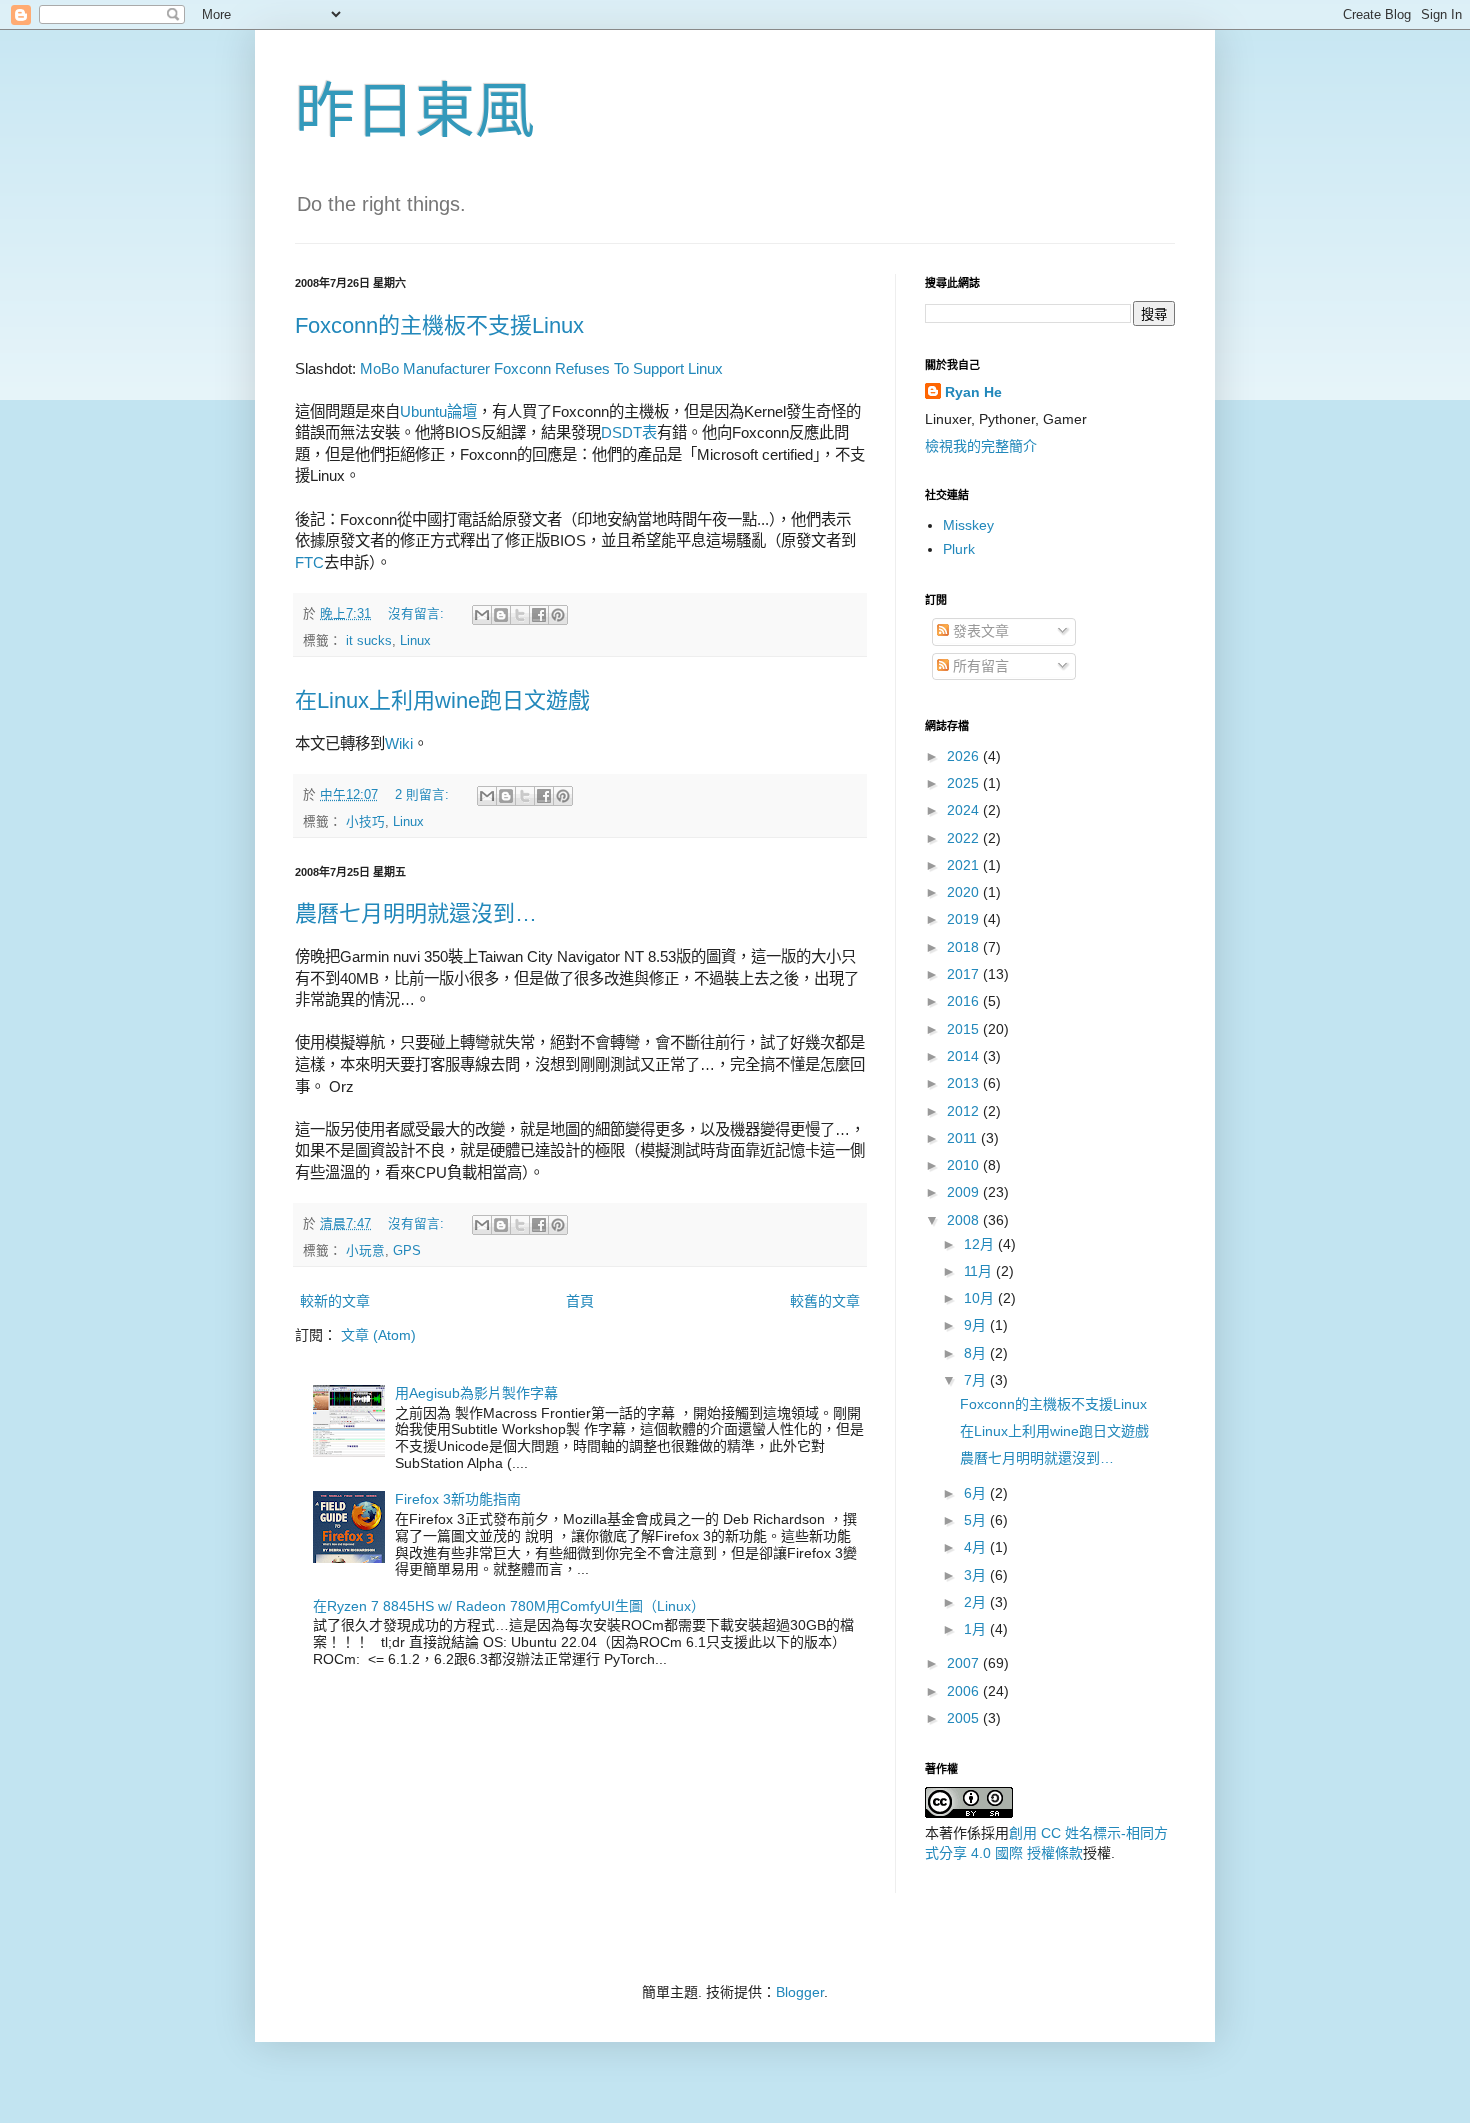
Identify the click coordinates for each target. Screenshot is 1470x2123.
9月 (977, 1325)
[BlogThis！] (501, 615)
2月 (977, 1602)
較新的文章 (335, 1301)
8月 (977, 1353)
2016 (965, 1001)
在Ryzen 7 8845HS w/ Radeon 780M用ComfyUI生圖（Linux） (509, 1606)
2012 (965, 1111)
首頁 (580, 1301)
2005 (965, 1718)
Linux (415, 641)
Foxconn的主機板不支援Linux (439, 325)
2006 (965, 1691)
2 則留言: (424, 795)
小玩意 (365, 1251)
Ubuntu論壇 (438, 411)
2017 (965, 974)
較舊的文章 (825, 1301)
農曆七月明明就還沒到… (416, 913)
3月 (977, 1575)
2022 (965, 838)
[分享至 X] (520, 615)
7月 (977, 1380)
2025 (965, 783)
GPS (407, 1251)
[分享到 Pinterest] (558, 615)
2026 (965, 756)
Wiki (399, 743)
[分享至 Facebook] (539, 615)
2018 (965, 947)
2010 (965, 1165)
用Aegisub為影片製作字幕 (476, 1393)
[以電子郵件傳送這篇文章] (482, 615)
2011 (964, 1138)
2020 (965, 892)
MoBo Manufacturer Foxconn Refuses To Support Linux (541, 368)
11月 (980, 1271)
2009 (965, 1192)
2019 (965, 919)
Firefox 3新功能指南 (458, 1499)
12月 (981, 1244)
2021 (965, 865)
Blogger (800, 1992)
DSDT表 (629, 432)
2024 (965, 810)
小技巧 (365, 822)
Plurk (959, 549)
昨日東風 (415, 111)
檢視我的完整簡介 (981, 446)
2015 (965, 1029)
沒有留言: (418, 614)
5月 (977, 1520)
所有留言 (979, 666)
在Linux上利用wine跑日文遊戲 (442, 700)
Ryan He (973, 392)
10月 (981, 1298)
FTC (309, 562)
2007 (965, 1663)
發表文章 (979, 631)
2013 (965, 1083)
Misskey (968, 525)
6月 (977, 1493)
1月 (977, 1629)
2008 (965, 1220)
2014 (965, 1056)
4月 (977, 1547)
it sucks (369, 641)
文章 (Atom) (378, 1335)
